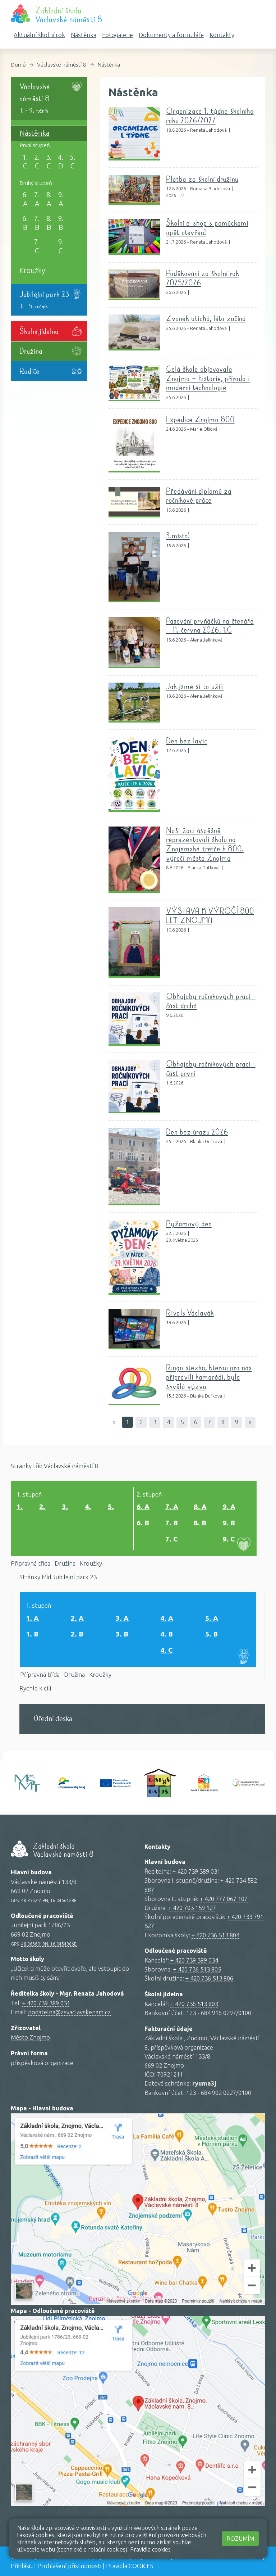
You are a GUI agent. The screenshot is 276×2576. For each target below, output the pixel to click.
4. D (61, 162)
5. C (73, 162)
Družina (65, 1563)
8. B (49, 223)
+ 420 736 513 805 (197, 1969)
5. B (211, 1634)
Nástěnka (84, 35)
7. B (37, 223)
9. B (61, 223)
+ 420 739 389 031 (46, 2003)
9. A (61, 199)
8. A (49, 199)
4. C (166, 1650)
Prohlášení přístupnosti (69, 2566)
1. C (25, 162)
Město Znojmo (30, 2037)
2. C (37, 162)
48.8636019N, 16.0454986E (49, 1944)
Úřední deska (53, 1719)
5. (111, 1507)
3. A (122, 1618)
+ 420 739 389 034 (194, 1960)
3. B (122, 1634)
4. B (167, 1634)
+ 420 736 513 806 (209, 1978)
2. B (77, 1634)
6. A (25, 199)
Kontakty (222, 35)
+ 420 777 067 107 (224, 1899)
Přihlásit (22, 2566)
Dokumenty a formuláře (171, 35)
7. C (37, 246)
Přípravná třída (31, 1563)
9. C (61, 246)
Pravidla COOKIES (130, 2566)
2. (42, 1507)
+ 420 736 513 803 (194, 2004)
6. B (25, 223)
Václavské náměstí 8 (62, 65)
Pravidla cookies (150, 2549)
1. (20, 1507)
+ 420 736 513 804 (215, 1935)
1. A (32, 1618)
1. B (32, 1634)
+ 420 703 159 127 (192, 1908)
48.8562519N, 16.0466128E (49, 1900)
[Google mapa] (138, 2206)
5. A (212, 1618)
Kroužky (32, 271)
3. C (49, 162)
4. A (167, 1618)
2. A (77, 1618)
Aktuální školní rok (39, 35)
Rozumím (240, 2538)
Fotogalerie (118, 35)
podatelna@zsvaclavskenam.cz (69, 2012)
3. (65, 1507)
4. (88, 1507)
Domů (18, 65)
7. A (37, 199)
